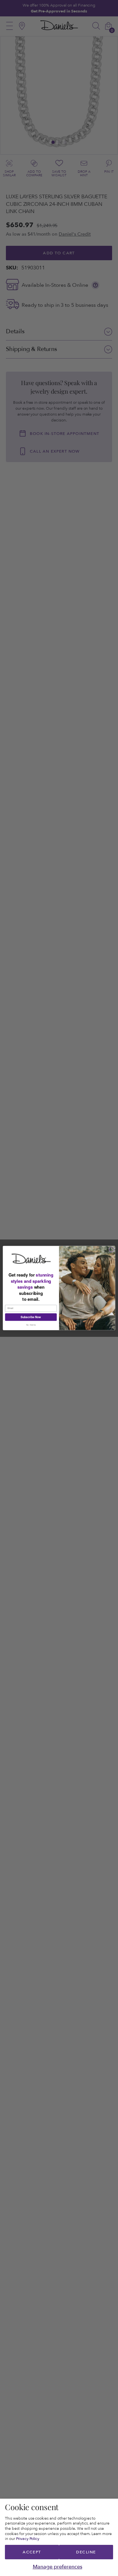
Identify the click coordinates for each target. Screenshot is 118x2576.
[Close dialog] (112, 1249)
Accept (32, 2552)
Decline (86, 2552)
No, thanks (31, 1325)
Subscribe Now (31, 1317)
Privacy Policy (28, 2539)
